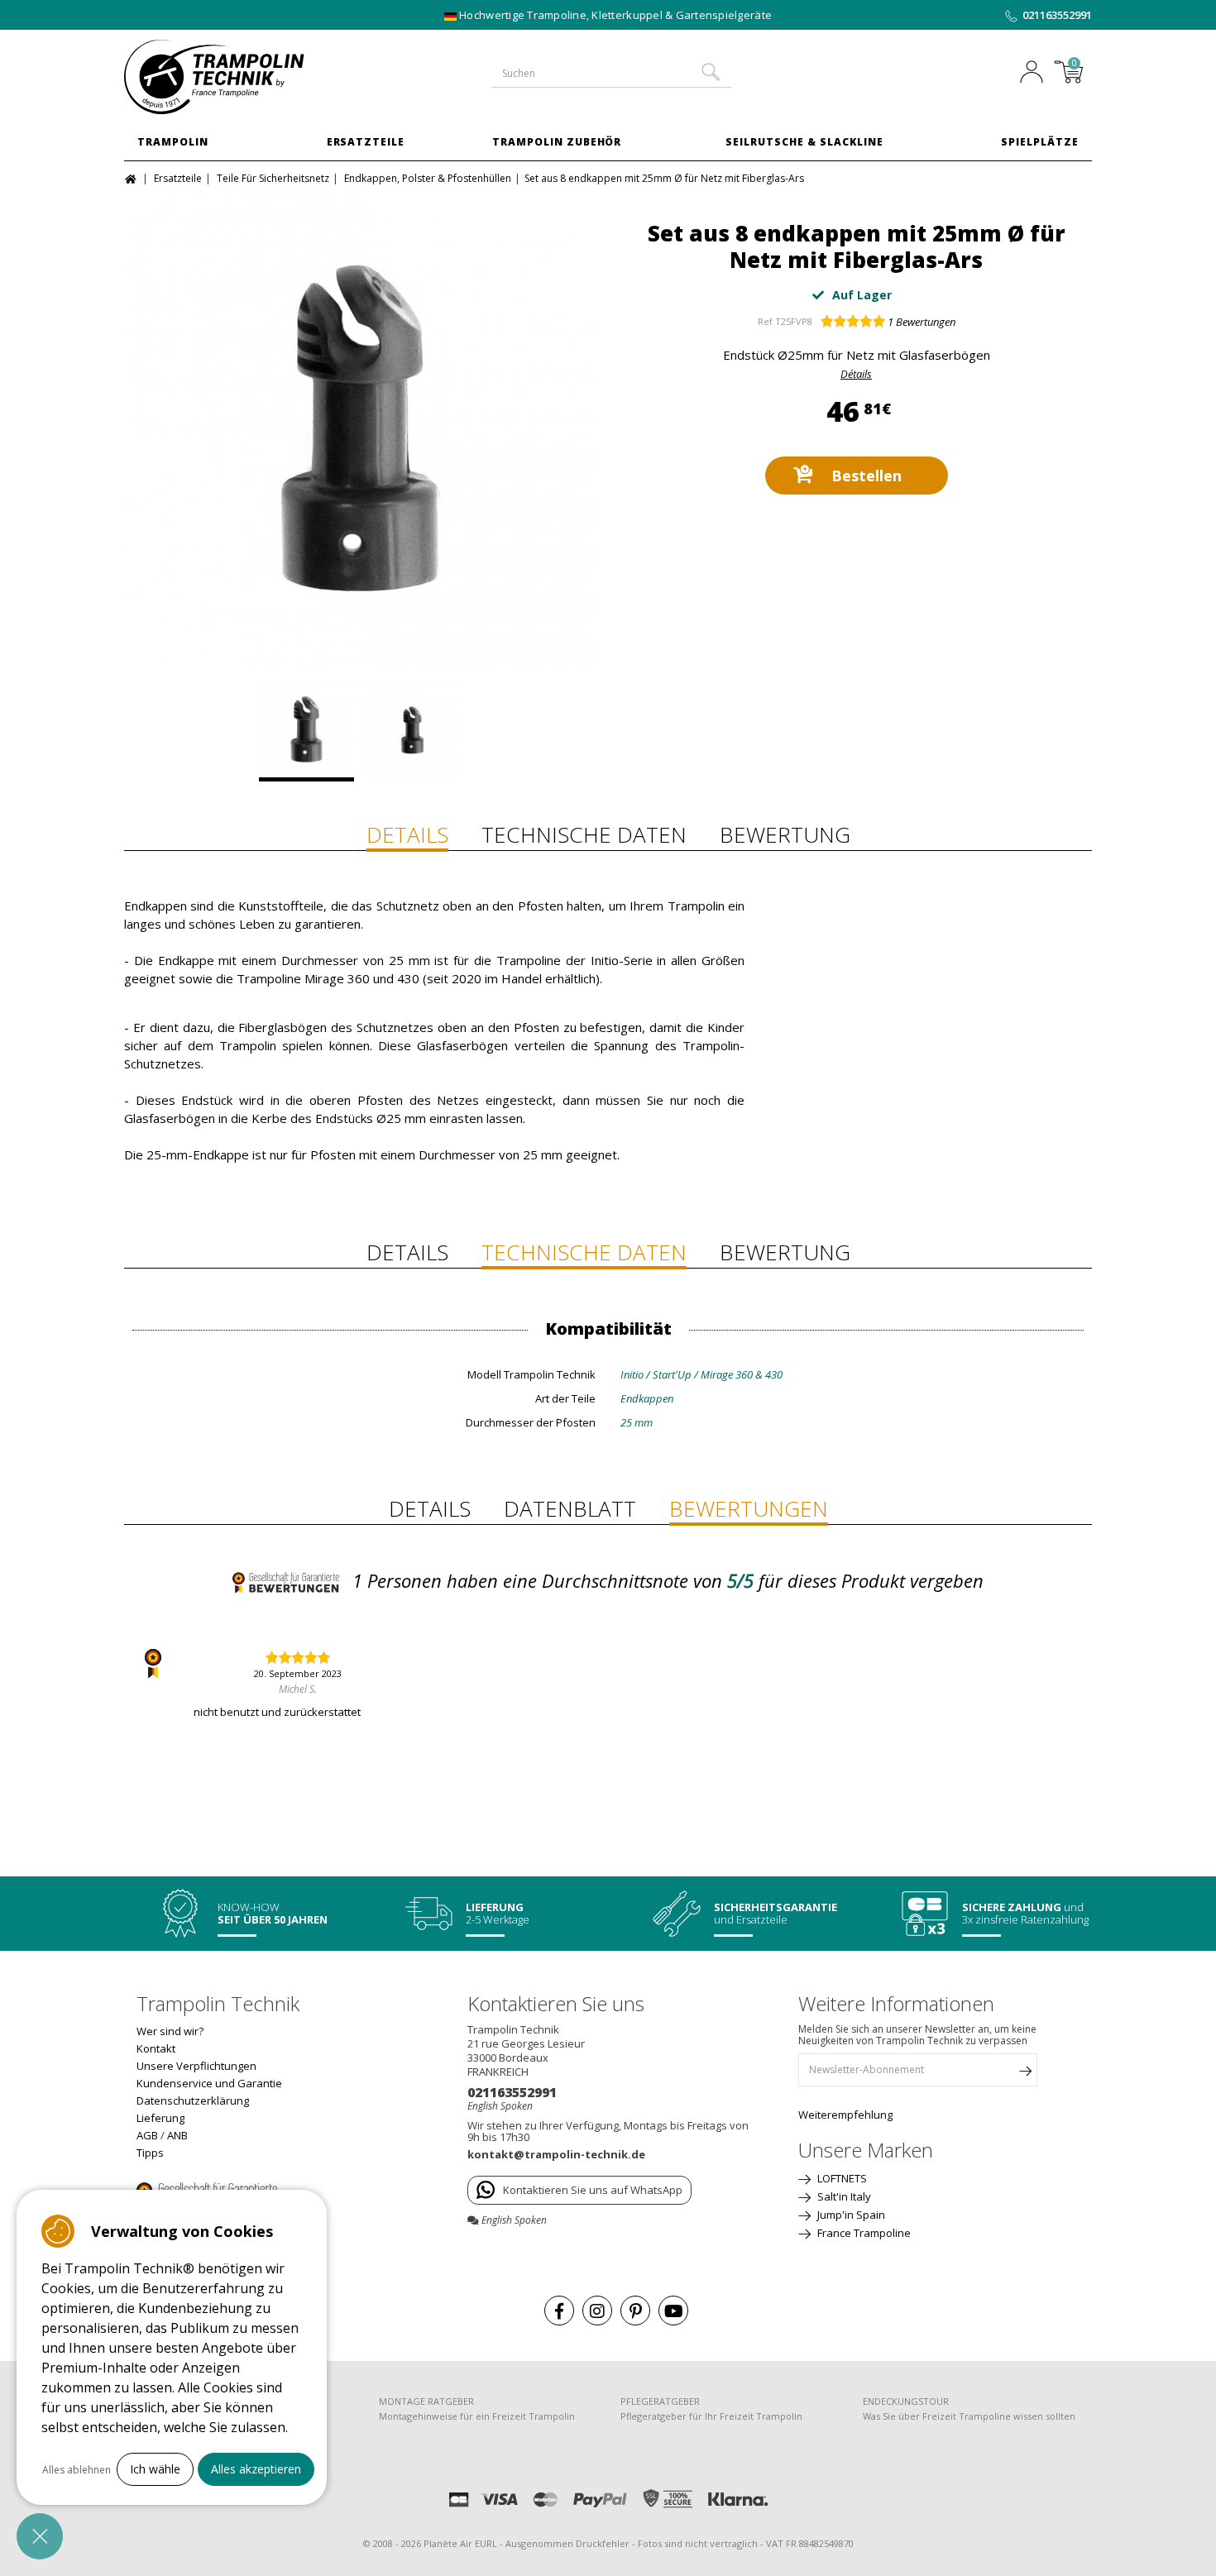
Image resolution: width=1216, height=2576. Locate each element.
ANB (177, 2135)
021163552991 (1057, 15)
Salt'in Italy (843, 2196)
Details (407, 834)
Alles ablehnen (77, 2470)
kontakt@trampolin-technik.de (556, 2154)
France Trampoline (863, 2233)
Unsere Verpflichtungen (196, 2066)
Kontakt (156, 2048)
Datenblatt (570, 1508)
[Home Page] (133, 177)
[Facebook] (559, 2311)
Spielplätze (1040, 142)
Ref (765, 321)
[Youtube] (673, 2311)
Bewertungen (922, 322)
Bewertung (785, 834)
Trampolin (173, 142)
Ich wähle (155, 2469)
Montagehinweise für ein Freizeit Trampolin (477, 2416)
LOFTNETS (841, 2178)
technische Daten (584, 834)
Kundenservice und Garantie (209, 2083)
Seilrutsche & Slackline (804, 142)
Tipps (150, 2153)
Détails (856, 374)
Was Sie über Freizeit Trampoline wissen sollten (969, 2416)
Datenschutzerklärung (193, 2100)
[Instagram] (597, 2311)
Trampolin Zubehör (557, 142)
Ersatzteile (366, 142)
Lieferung (160, 2118)
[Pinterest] (635, 2311)
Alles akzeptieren (256, 2469)
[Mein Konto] (1036, 74)
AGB (147, 2135)
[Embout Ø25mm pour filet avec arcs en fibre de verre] (360, 431)
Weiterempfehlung (845, 2115)
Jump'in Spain (850, 2215)
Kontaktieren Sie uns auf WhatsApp (593, 2190)
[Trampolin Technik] (236, 77)
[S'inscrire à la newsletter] (1025, 2074)
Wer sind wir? (170, 2031)
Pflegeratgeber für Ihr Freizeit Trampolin (711, 2416)
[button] (40, 2536)
